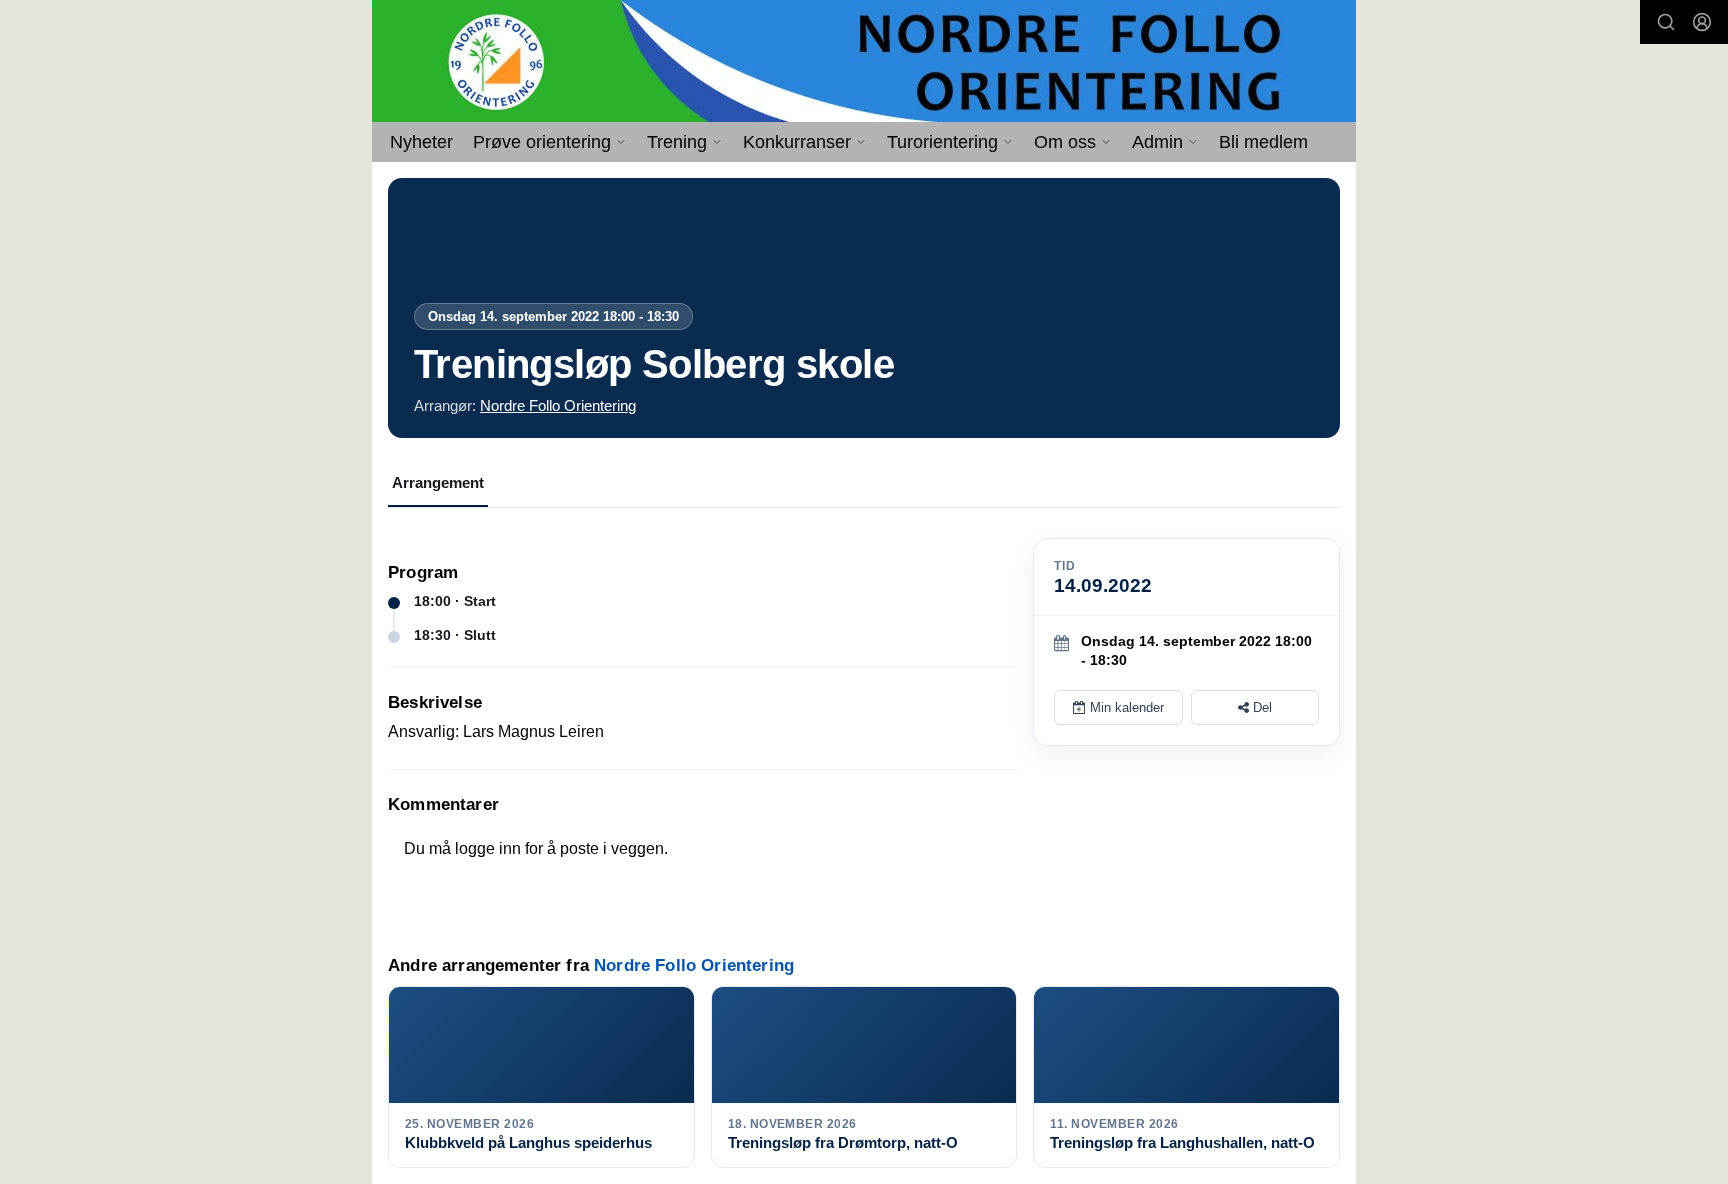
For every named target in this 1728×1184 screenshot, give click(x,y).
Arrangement (438, 482)
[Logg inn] (1702, 22)
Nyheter (421, 142)
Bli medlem (1263, 142)
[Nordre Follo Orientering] (864, 61)
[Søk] (1666, 22)
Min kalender (1125, 707)
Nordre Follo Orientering (558, 405)
